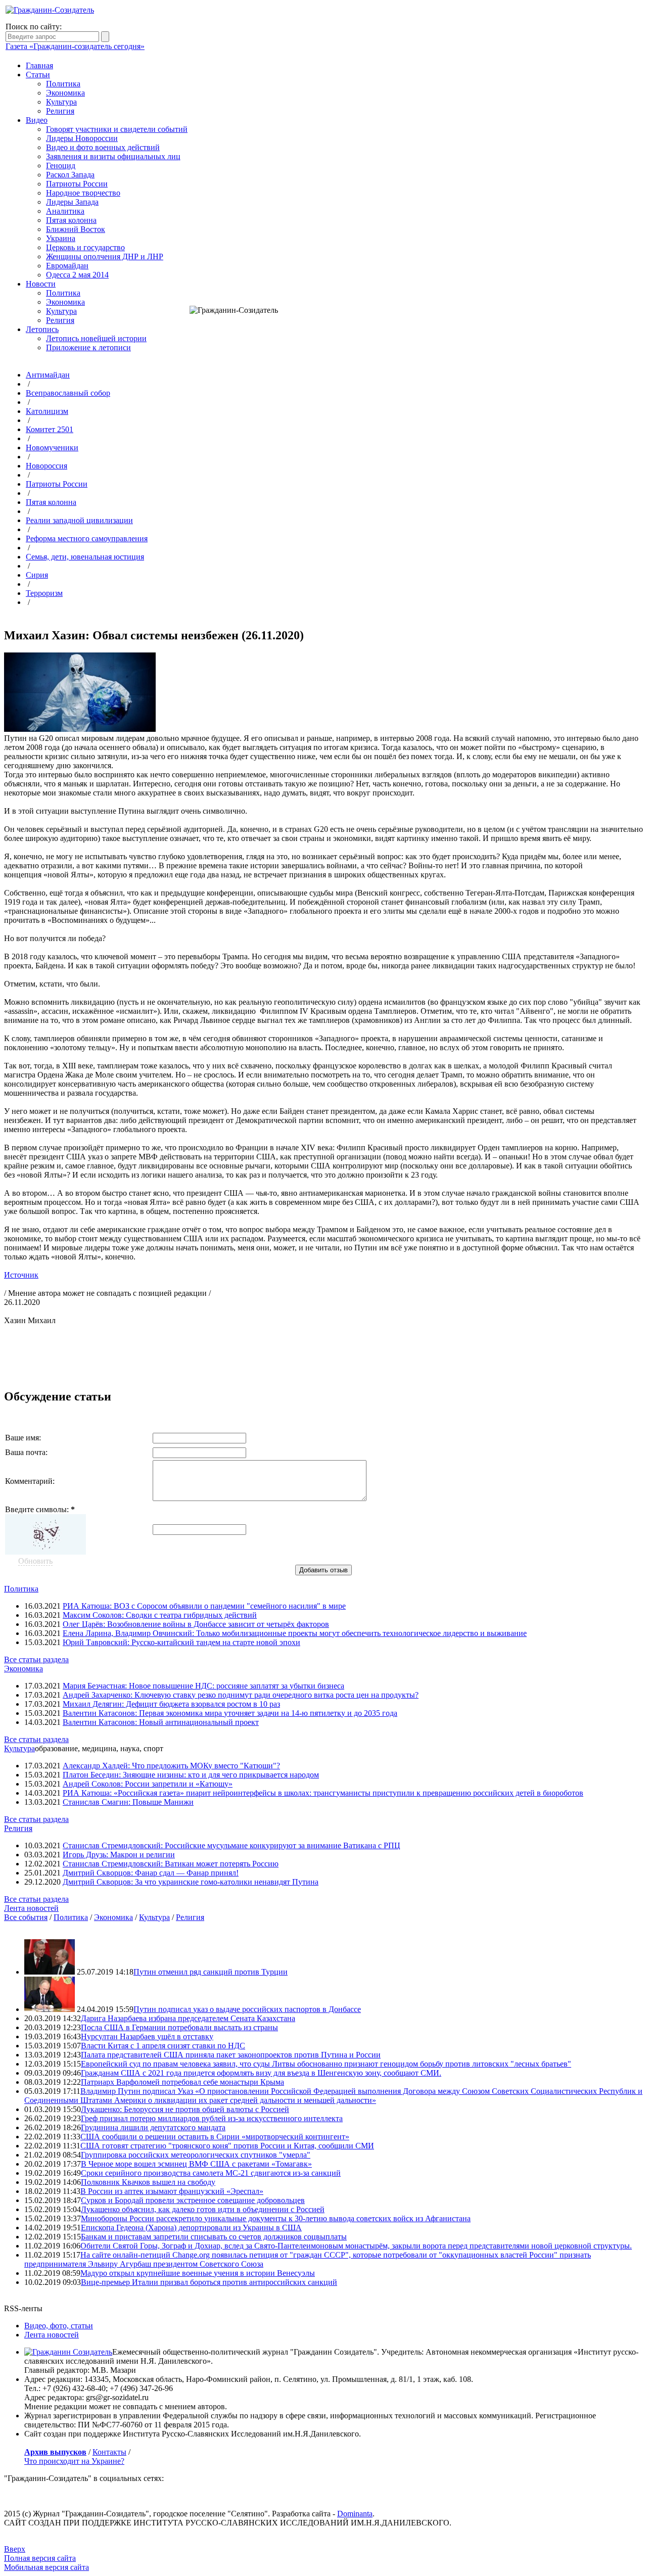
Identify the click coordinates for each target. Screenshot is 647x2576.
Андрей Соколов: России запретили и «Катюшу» (148, 1784)
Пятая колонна (71, 220)
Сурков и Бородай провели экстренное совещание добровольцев (193, 2200)
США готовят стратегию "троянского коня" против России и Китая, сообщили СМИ (227, 2146)
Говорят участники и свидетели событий (117, 129)
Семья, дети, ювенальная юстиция (85, 557)
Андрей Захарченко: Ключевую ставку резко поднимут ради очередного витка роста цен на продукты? (241, 1695)
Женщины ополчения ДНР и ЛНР (105, 256)
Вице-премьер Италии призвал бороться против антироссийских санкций (209, 2282)
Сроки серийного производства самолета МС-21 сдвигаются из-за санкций (211, 2173)
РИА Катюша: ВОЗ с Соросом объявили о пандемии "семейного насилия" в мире (204, 1606)
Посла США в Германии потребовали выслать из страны (179, 2027)
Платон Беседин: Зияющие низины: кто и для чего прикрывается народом (191, 1775)
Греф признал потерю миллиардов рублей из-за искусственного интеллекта (212, 2118)
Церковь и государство (85, 247)
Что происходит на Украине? (74, 2461)
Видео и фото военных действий (103, 147)
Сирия (37, 575)
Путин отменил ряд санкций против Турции (211, 1972)
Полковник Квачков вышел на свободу (148, 2182)
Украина (61, 238)
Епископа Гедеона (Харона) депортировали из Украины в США (191, 2228)
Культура (61, 102)
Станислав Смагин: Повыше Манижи (128, 1802)
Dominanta (355, 2514)
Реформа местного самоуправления (87, 538)
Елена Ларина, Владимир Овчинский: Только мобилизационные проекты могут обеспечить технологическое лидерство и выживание (295, 1633)
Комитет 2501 (50, 429)
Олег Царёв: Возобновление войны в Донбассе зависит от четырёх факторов (196, 1624)
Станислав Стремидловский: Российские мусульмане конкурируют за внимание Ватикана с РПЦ (232, 1845)
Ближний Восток (76, 229)
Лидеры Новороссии (82, 138)
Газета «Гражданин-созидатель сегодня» (75, 46)
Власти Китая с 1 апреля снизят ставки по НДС (163, 2046)
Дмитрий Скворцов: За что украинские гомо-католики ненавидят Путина (191, 1882)
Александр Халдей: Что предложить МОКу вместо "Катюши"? (171, 1766)
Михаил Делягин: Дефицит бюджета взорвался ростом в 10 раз (171, 1704)
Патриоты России (77, 184)
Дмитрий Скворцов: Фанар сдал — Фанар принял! (151, 1873)
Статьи (38, 75)
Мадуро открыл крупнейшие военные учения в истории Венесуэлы (198, 2273)
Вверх (15, 2549)
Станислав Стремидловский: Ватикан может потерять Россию (171, 1864)
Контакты (109, 2452)
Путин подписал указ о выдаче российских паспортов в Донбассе (247, 2009)
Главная (39, 65)
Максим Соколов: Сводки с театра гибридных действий (160, 1615)
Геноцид (61, 166)
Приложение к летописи (88, 347)
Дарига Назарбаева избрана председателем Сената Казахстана (188, 2018)
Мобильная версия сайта (47, 2567)
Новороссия (47, 466)
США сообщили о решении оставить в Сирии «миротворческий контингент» (215, 2137)
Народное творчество (83, 193)
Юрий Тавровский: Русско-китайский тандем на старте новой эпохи (181, 1642)
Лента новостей (31, 1908)
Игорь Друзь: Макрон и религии (119, 1855)
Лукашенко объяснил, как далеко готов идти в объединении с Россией (203, 2209)
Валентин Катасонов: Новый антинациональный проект (161, 1722)
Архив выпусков (55, 2452)
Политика (63, 84)
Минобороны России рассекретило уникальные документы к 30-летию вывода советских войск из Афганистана (276, 2218)
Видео (37, 120)
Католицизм (47, 411)
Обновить (35, 1561)
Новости (41, 284)
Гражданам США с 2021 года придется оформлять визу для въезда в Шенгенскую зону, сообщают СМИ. (261, 2073)
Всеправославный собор (68, 393)
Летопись (42, 329)
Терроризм (44, 593)
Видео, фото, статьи (59, 2326)
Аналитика (65, 211)
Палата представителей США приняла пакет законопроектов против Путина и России (231, 2055)
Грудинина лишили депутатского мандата (153, 2127)
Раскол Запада (70, 175)
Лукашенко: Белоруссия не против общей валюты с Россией (185, 2109)
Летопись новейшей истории (96, 338)
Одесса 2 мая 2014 (77, 275)
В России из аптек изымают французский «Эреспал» (172, 2191)
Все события (26, 1917)
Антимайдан (48, 375)
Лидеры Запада (72, 202)
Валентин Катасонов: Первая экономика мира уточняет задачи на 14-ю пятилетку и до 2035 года (230, 1713)
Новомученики (52, 448)
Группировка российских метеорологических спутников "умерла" (196, 2155)
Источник (21, 1275)
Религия (60, 111)
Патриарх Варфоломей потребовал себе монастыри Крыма (182, 2082)
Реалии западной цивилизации (79, 520)
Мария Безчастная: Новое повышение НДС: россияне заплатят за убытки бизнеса (203, 1686)
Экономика (65, 93)
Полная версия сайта (40, 2558)
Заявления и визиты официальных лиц (113, 156)
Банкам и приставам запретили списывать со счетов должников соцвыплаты (214, 2237)
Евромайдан (67, 266)
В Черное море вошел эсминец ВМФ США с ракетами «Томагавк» (196, 2164)
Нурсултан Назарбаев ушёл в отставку (147, 2036)
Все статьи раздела (36, 1659)
